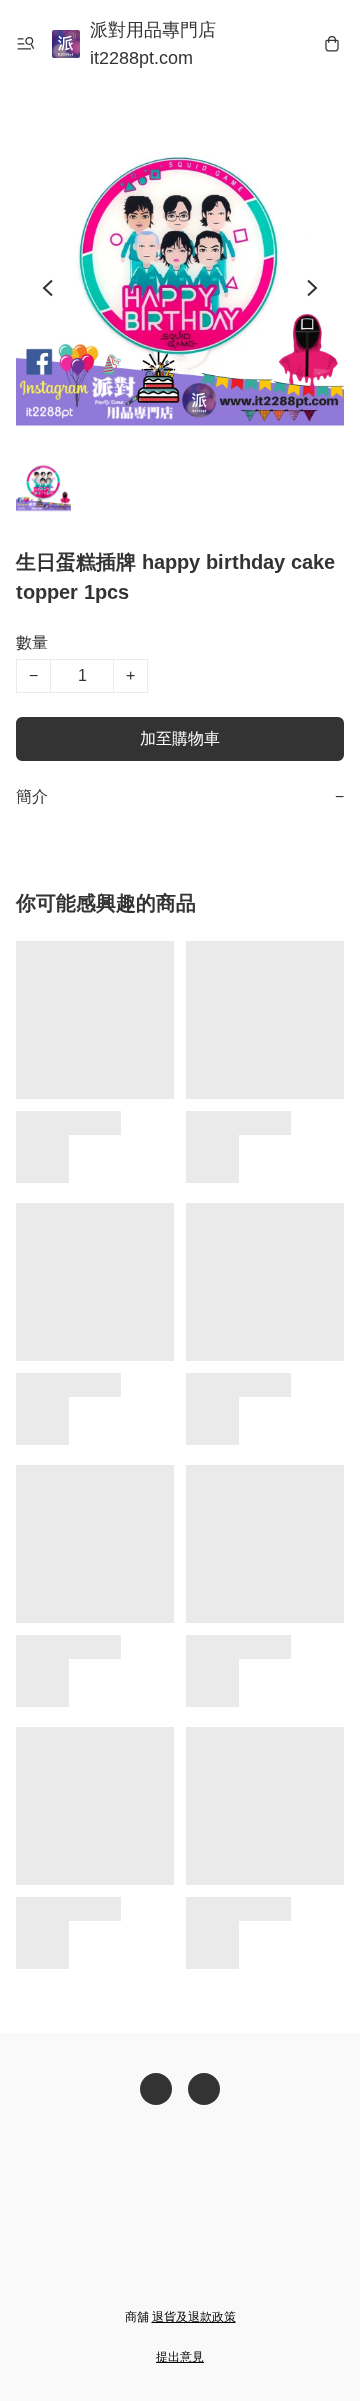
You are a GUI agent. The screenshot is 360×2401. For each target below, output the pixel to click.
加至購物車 (180, 738)
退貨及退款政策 (194, 2317)
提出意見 (180, 2357)
